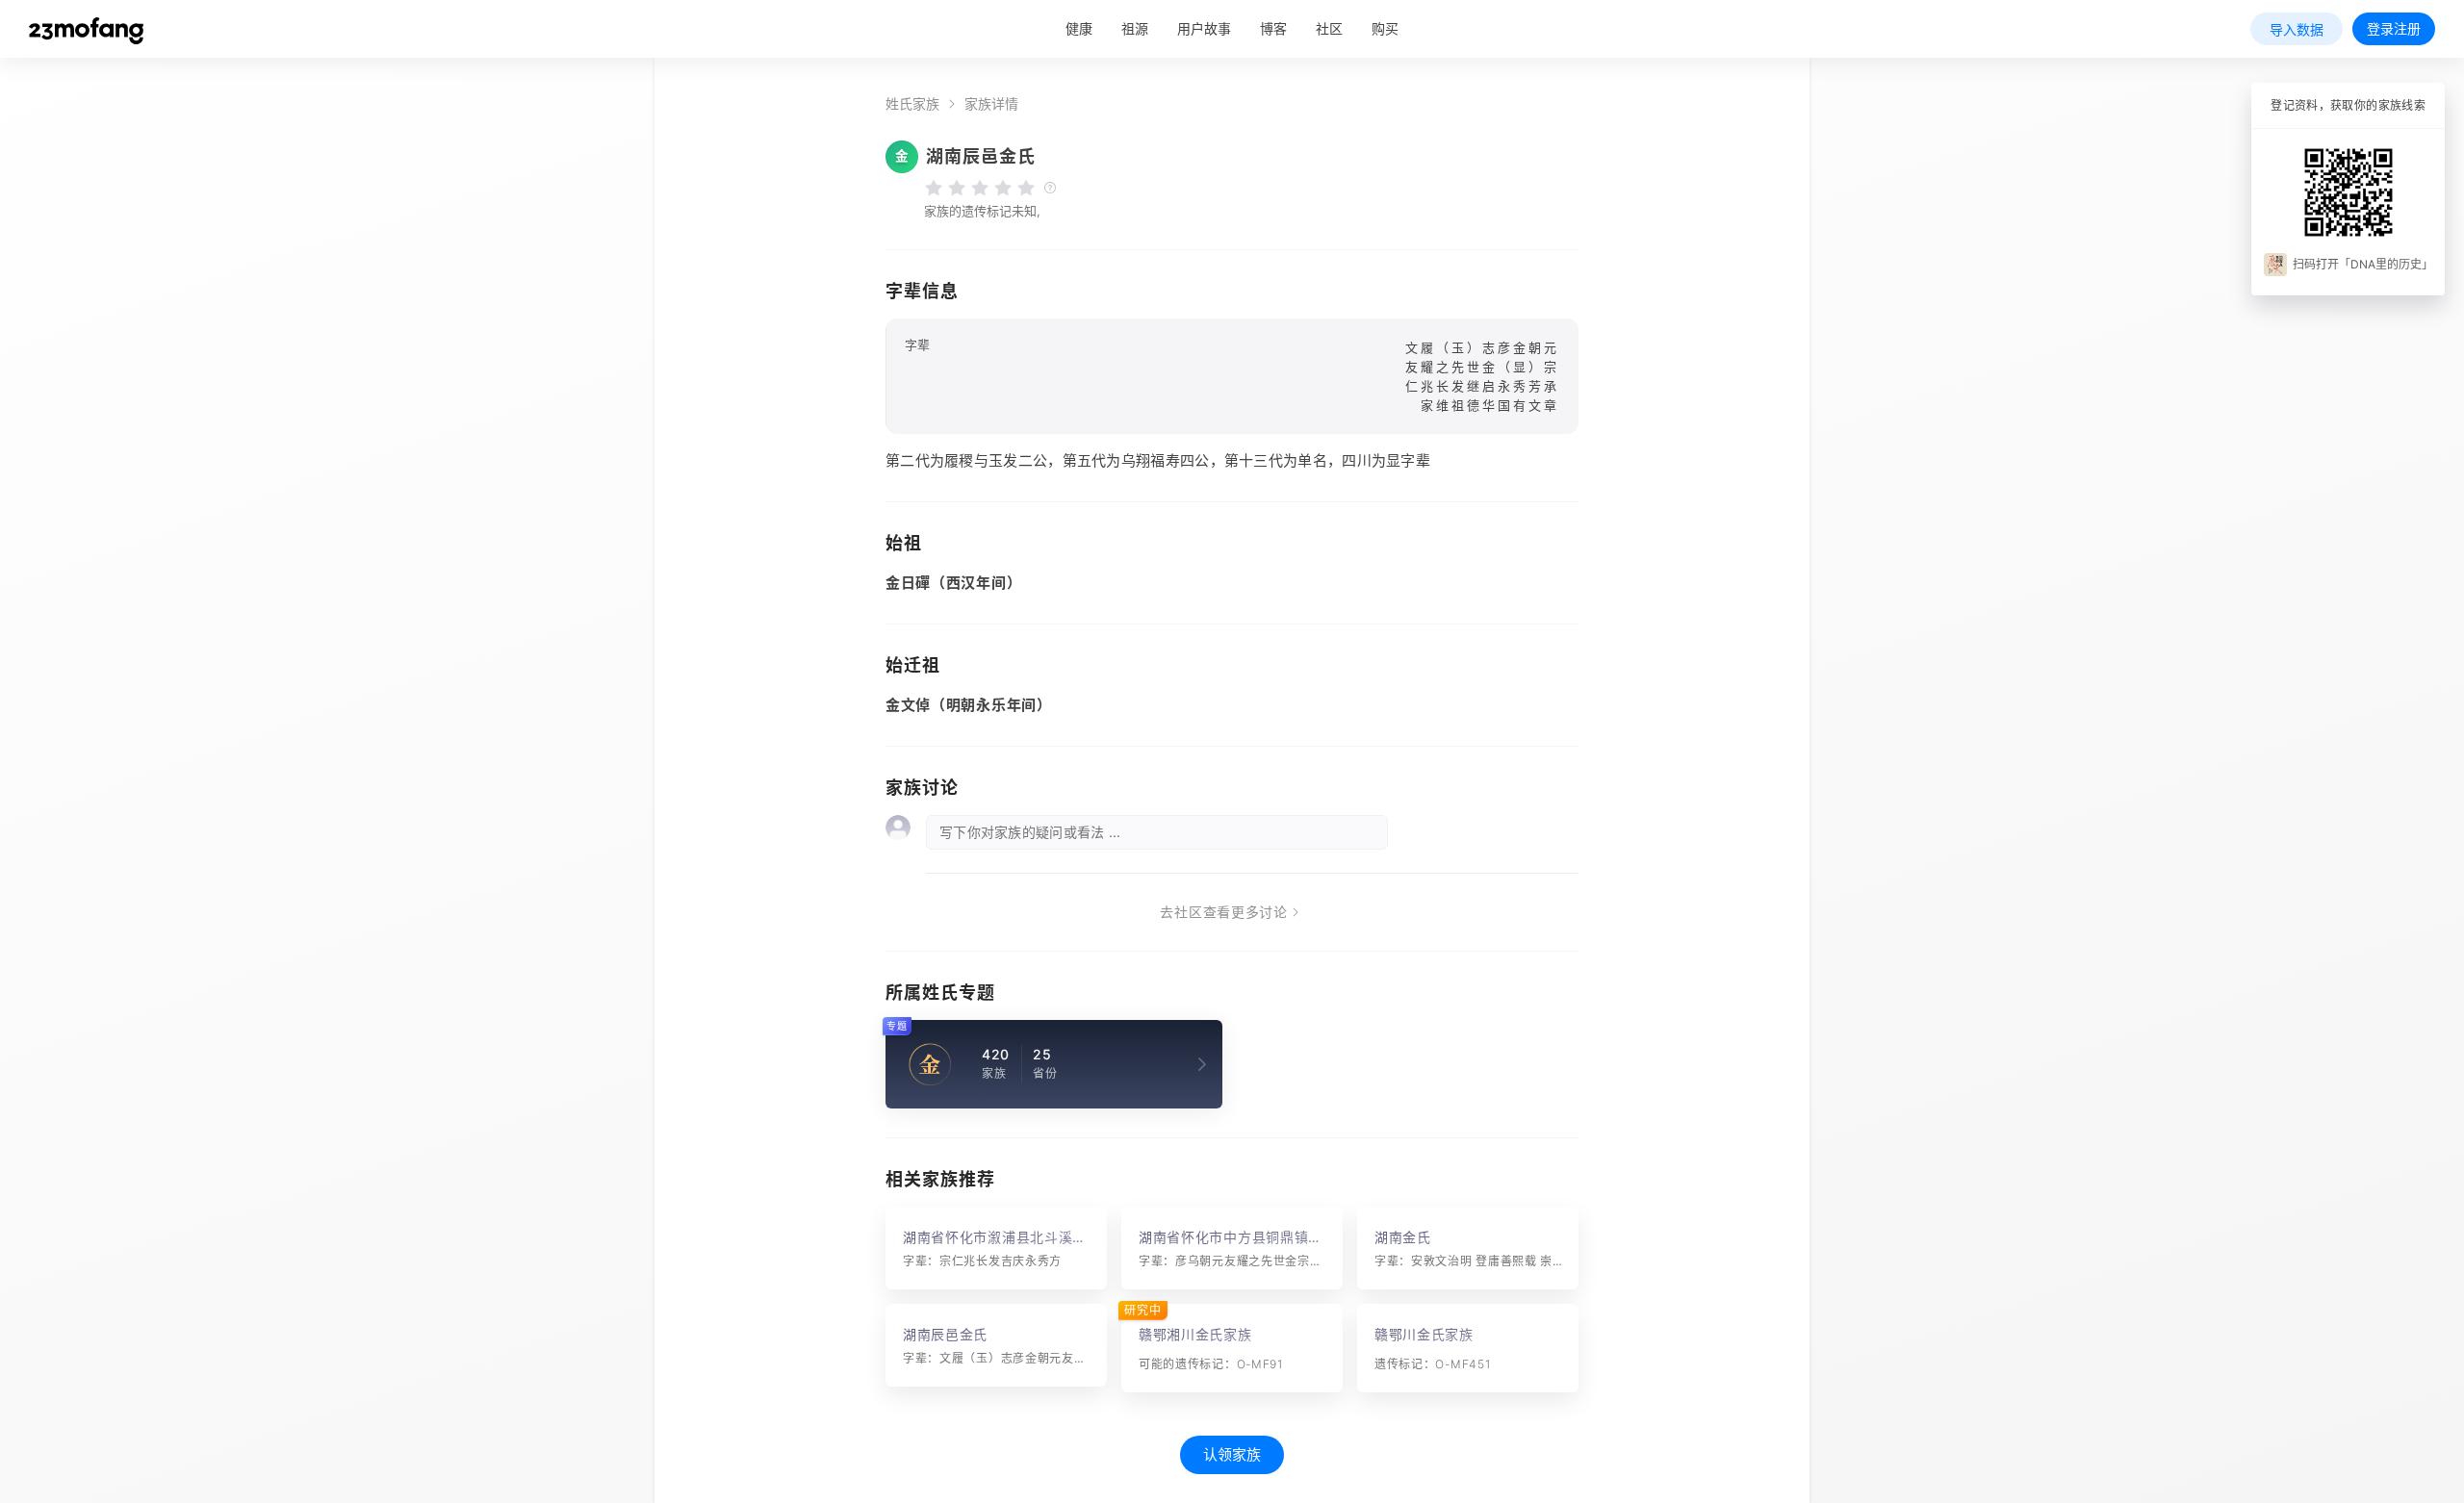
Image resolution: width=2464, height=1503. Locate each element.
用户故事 (1204, 28)
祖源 (1135, 28)
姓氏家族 (912, 104)
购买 (1385, 28)
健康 (1079, 28)
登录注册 (2394, 28)
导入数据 (2297, 29)
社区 (1329, 28)
